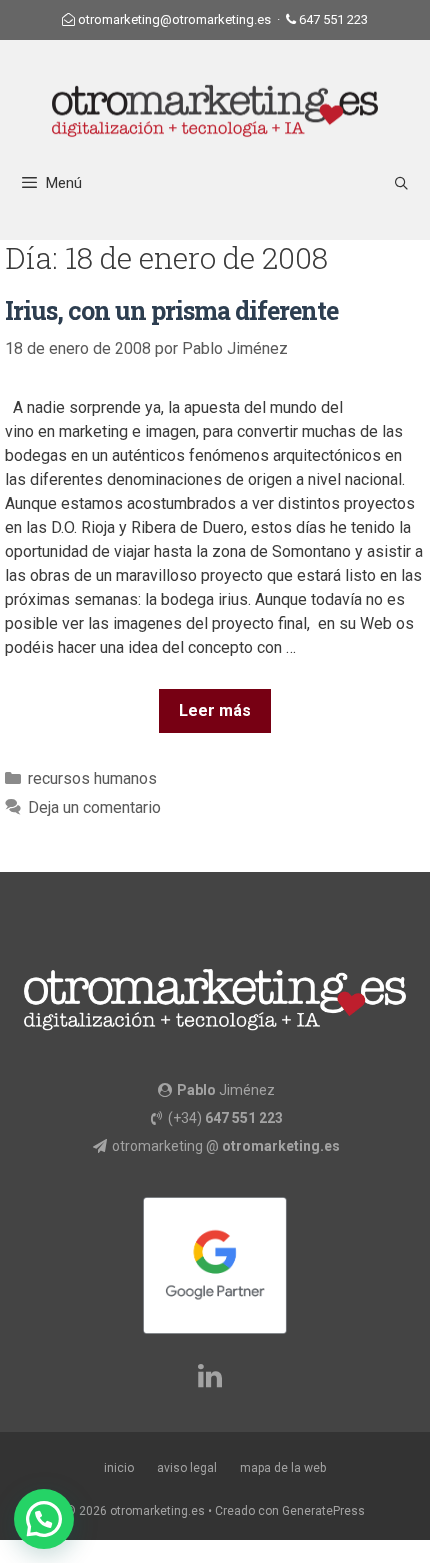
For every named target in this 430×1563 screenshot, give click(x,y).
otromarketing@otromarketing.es (174, 19)
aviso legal (187, 1468)
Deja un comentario (94, 807)
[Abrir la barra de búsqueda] (401, 183)
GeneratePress (323, 1511)
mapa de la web (283, 1468)
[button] (44, 1519)
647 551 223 (333, 19)
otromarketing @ (226, 1146)
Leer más (215, 710)
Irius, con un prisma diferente (171, 310)
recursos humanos (92, 778)
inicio (119, 1468)
